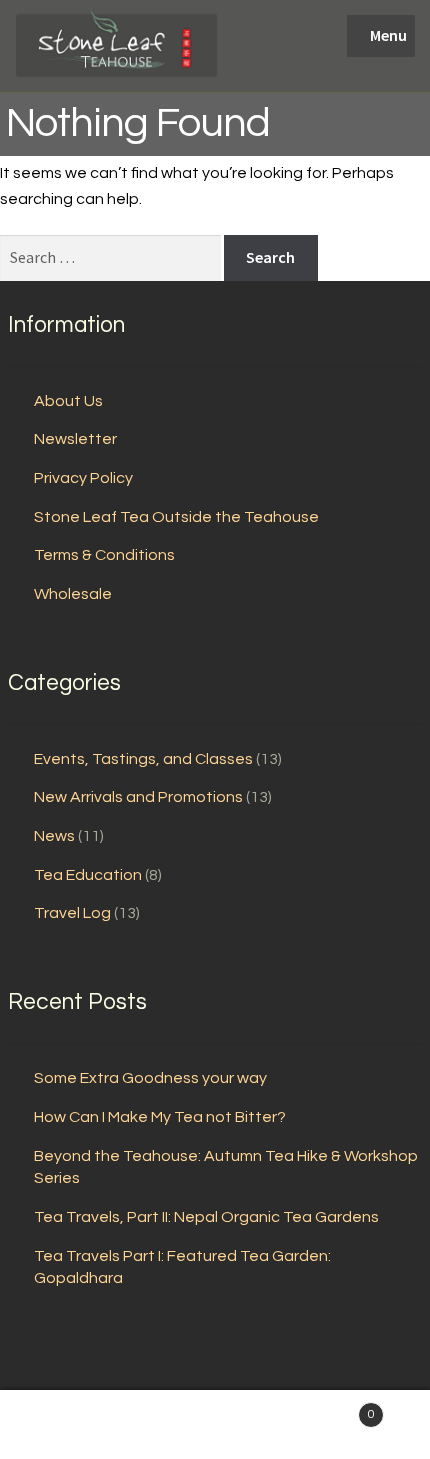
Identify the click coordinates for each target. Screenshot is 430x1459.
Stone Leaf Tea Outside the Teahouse (176, 517)
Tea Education (88, 875)
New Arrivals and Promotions (138, 797)
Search (214, 1425)
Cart (331, 1408)
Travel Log (72, 913)
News (54, 836)
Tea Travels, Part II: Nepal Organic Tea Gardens (206, 1217)
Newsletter (75, 439)
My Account (71, 1425)
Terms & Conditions (104, 555)
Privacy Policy (83, 478)
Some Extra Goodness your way (150, 1078)
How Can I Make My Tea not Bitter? (160, 1117)
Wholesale (73, 594)
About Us (68, 401)
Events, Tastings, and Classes (143, 759)
